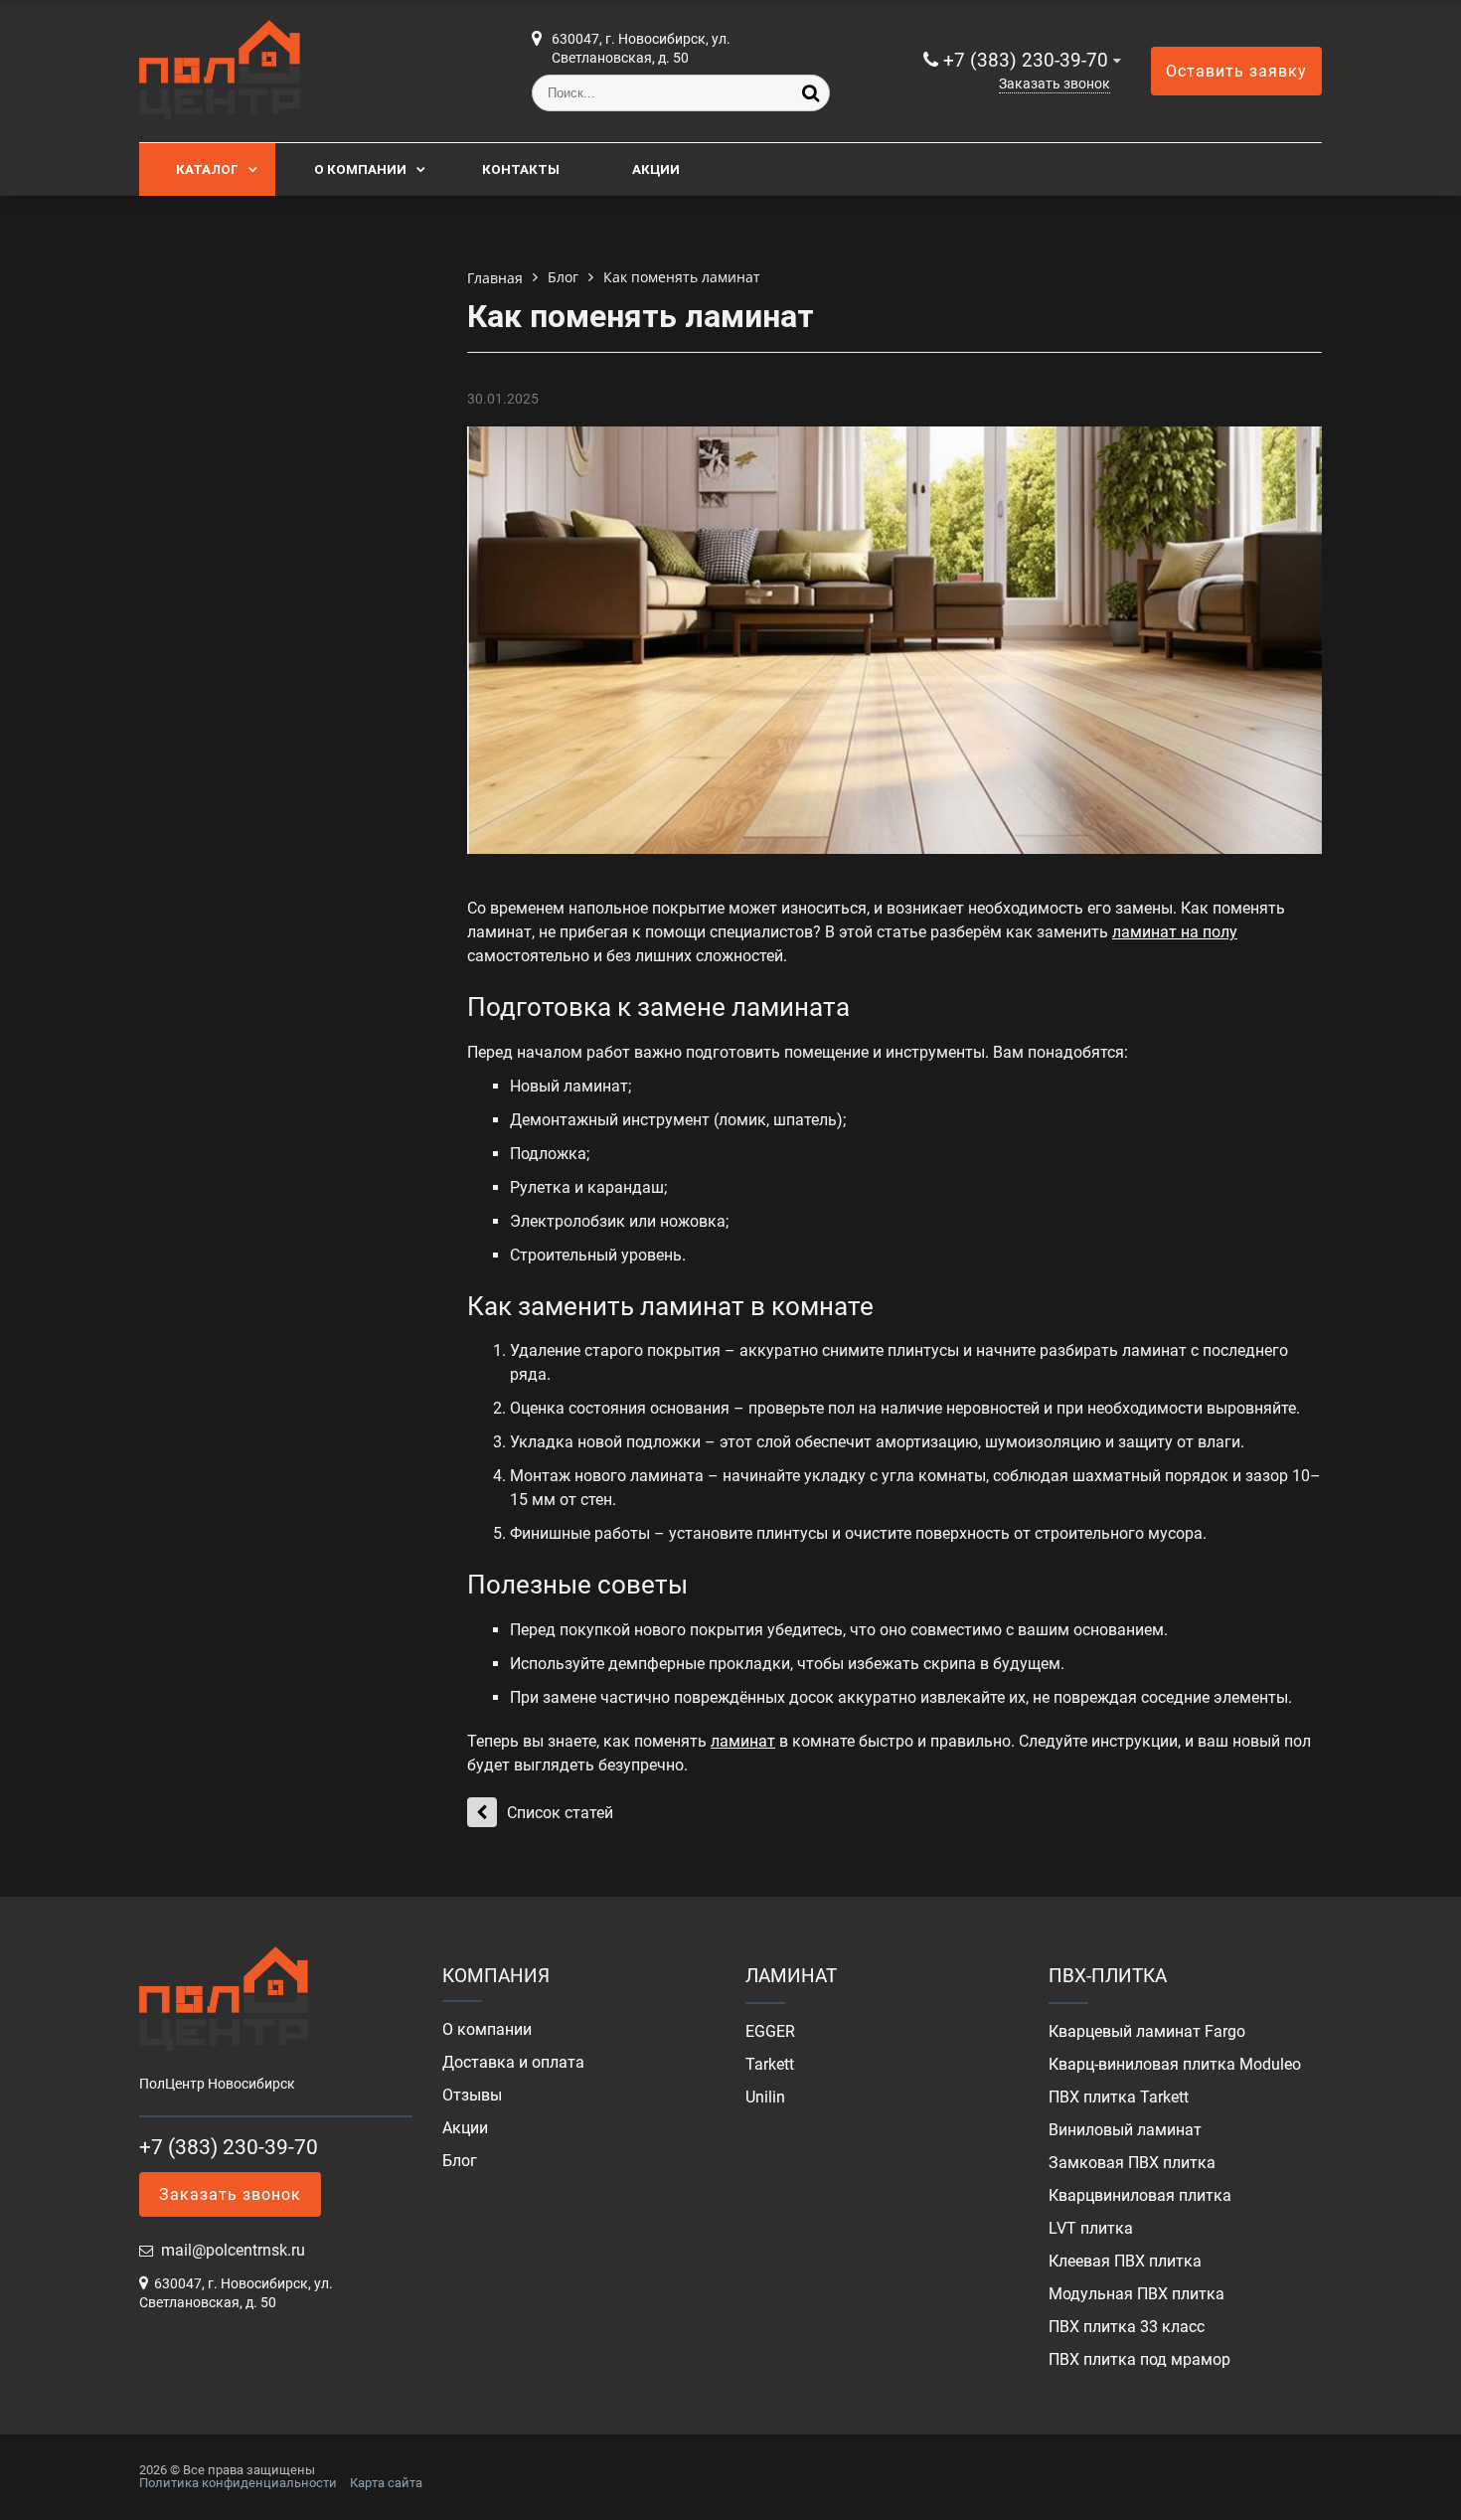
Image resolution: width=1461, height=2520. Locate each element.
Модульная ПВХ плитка (1136, 2294)
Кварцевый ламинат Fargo (1147, 2032)
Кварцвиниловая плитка (1140, 2196)
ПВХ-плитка (1108, 1976)
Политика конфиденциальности (238, 2483)
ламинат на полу (1175, 932)
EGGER (770, 2032)
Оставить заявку (1236, 71)
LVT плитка (1091, 2229)
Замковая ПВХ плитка (1132, 2163)
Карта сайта (386, 2483)
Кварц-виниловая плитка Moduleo (1175, 2065)
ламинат (743, 1741)
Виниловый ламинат (1125, 2130)
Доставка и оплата (513, 2063)
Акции (656, 169)
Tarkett (770, 2065)
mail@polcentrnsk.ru (233, 2250)
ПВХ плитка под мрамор (1139, 2360)
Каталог (207, 169)
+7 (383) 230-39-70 (1026, 60)
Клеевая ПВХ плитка (1125, 2262)
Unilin (765, 2098)
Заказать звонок (1055, 84)
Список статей (560, 1813)
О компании (360, 169)
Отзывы (472, 2096)
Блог (460, 2161)
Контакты (521, 169)
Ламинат (791, 1976)
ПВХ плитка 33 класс (1127, 2327)
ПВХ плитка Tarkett (1119, 2098)
